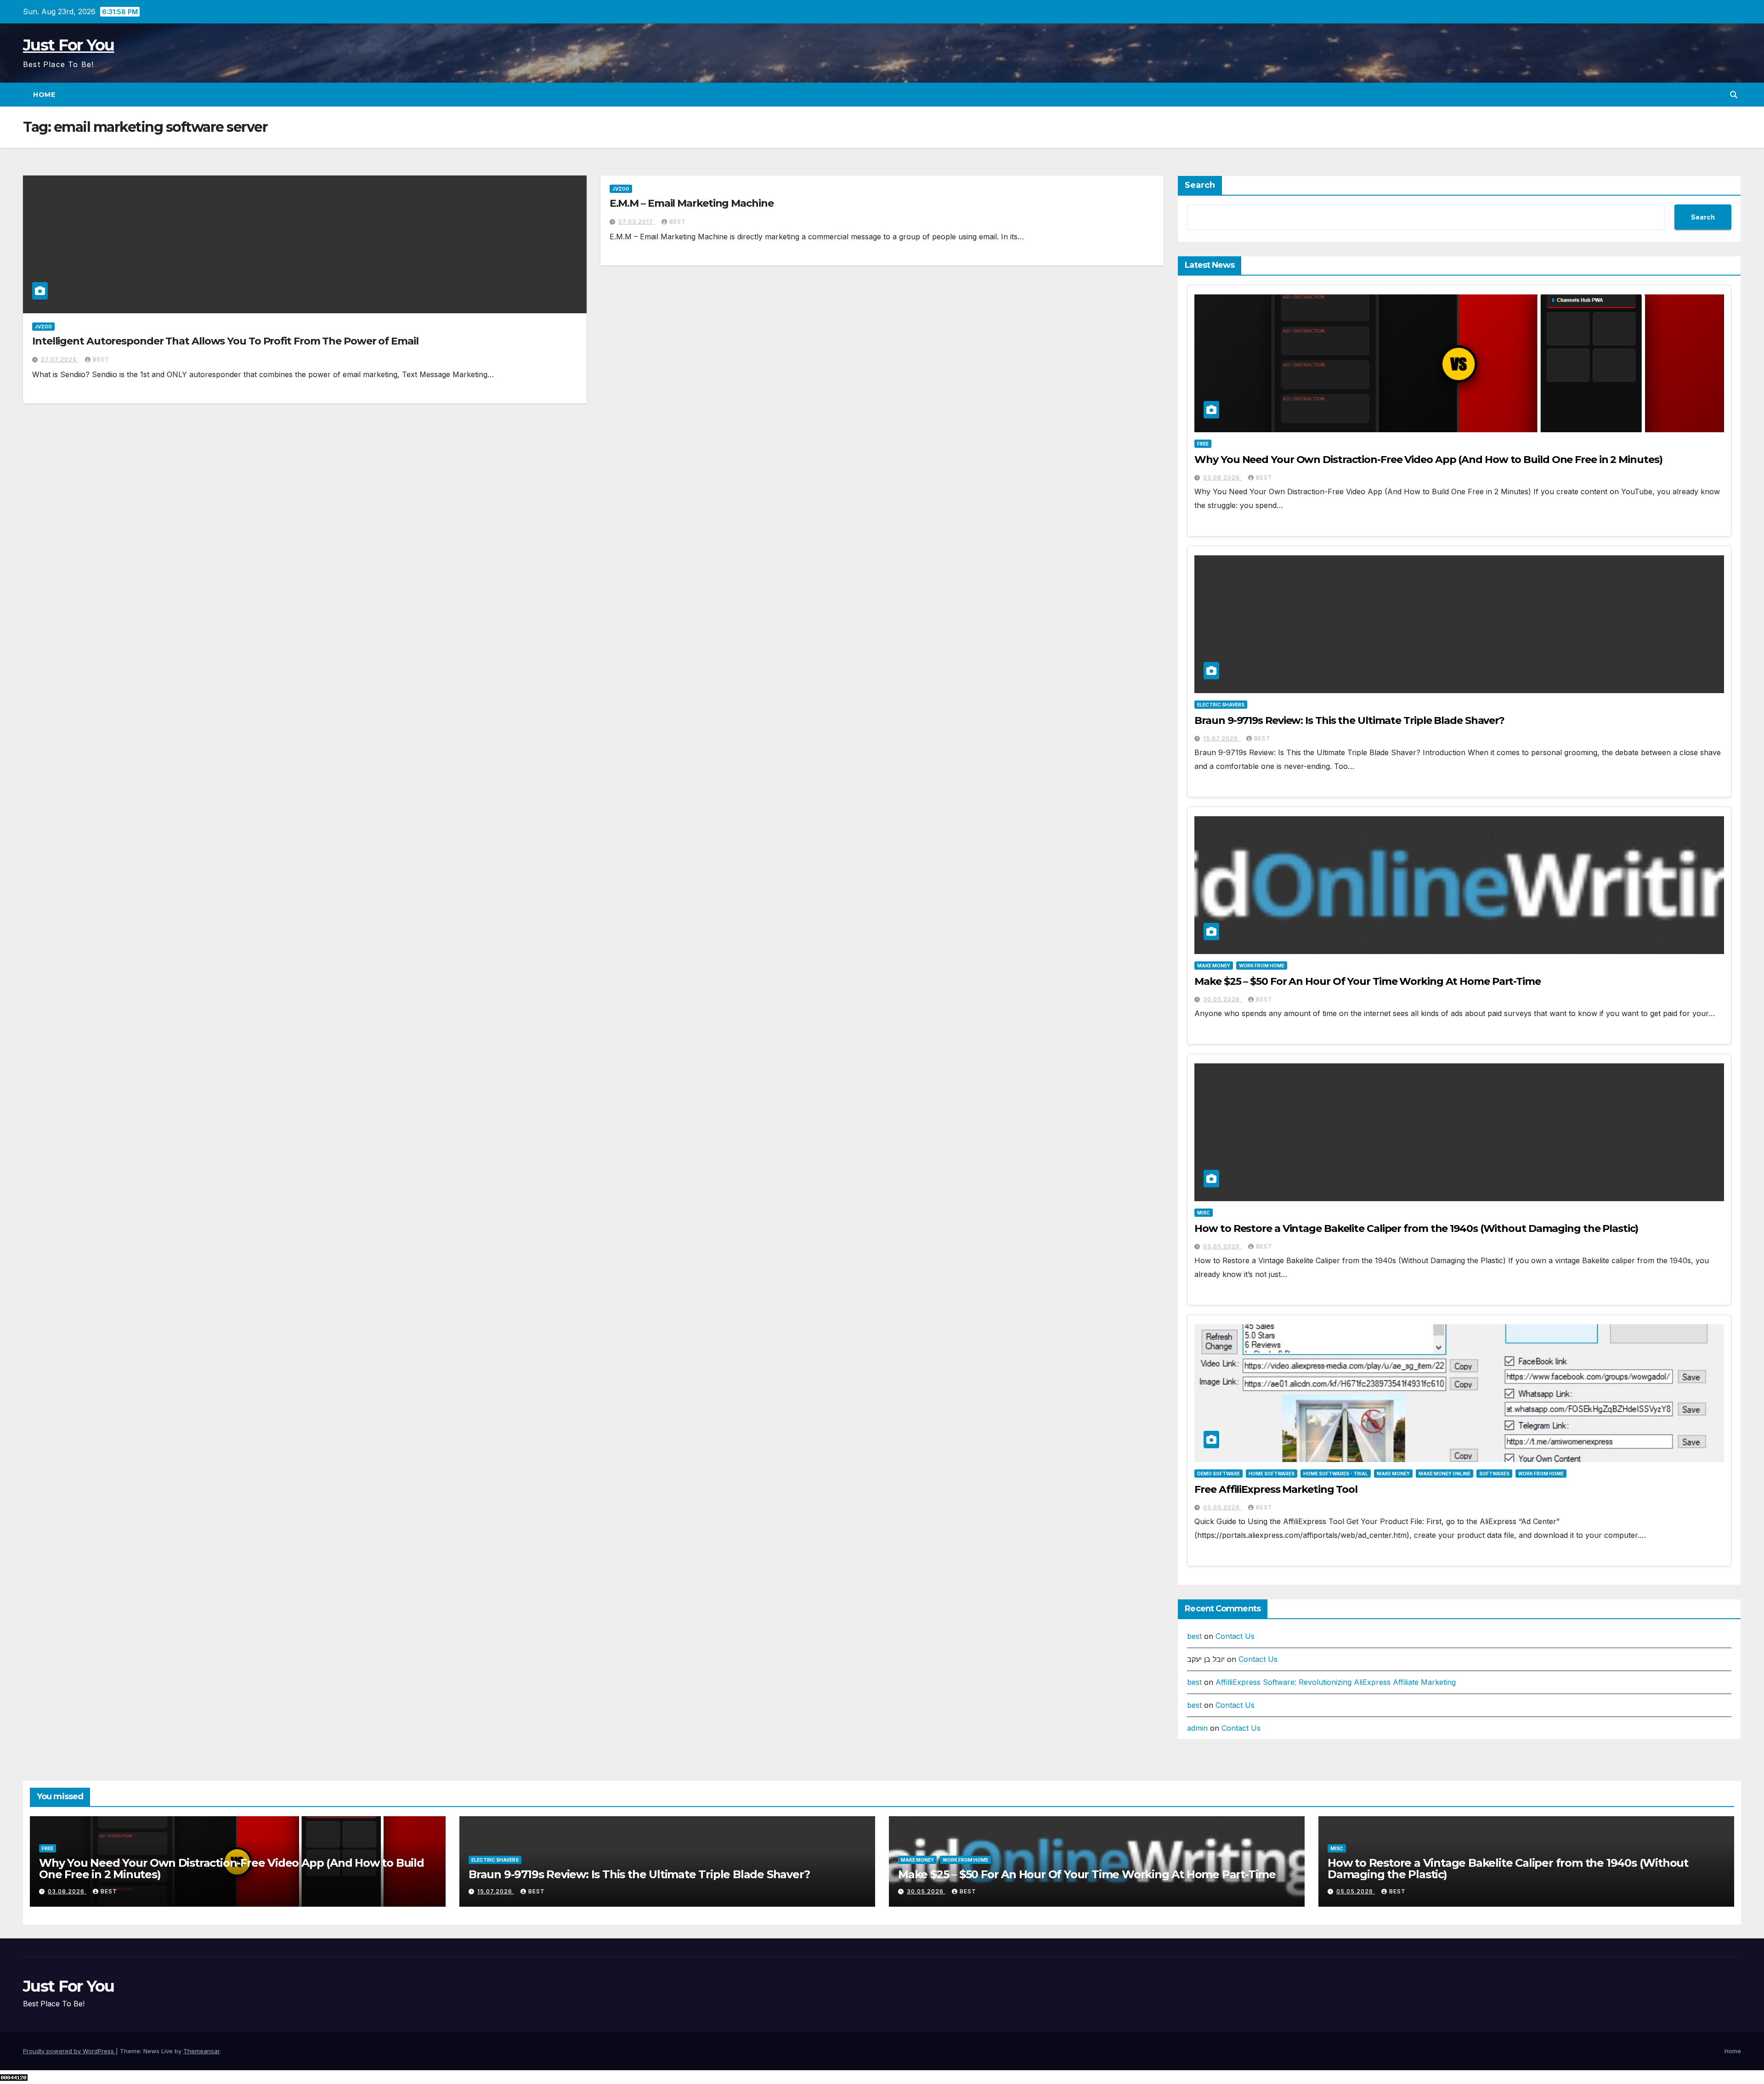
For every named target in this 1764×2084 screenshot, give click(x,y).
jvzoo (43, 327)
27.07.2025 (60, 359)
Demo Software (1218, 1474)
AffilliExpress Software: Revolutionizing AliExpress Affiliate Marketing (1336, 1682)
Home (44, 95)
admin (1197, 1728)
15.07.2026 (1221, 738)
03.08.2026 (1222, 477)
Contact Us (1235, 1636)
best (101, 359)
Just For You (69, 45)
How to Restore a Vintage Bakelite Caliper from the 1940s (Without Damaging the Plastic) (1416, 1228)
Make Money (1214, 966)
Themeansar (201, 2051)
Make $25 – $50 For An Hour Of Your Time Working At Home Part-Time (1368, 981)
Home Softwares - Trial (1336, 1474)
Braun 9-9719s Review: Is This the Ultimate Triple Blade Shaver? (1349, 720)
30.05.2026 (1222, 999)
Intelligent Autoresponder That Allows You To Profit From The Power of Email (225, 341)
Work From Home (1262, 966)
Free (1203, 444)
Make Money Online (1445, 1474)
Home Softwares (1272, 1474)
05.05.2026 (1222, 1246)
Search (1200, 185)
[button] (1734, 95)
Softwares (1494, 1474)
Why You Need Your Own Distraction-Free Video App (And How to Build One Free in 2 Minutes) (1428, 460)
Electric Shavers (1221, 705)
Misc (1204, 1213)
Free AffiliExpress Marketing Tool (1276, 1489)
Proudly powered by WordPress (69, 2051)
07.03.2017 (637, 222)
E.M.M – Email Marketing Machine (692, 203)
